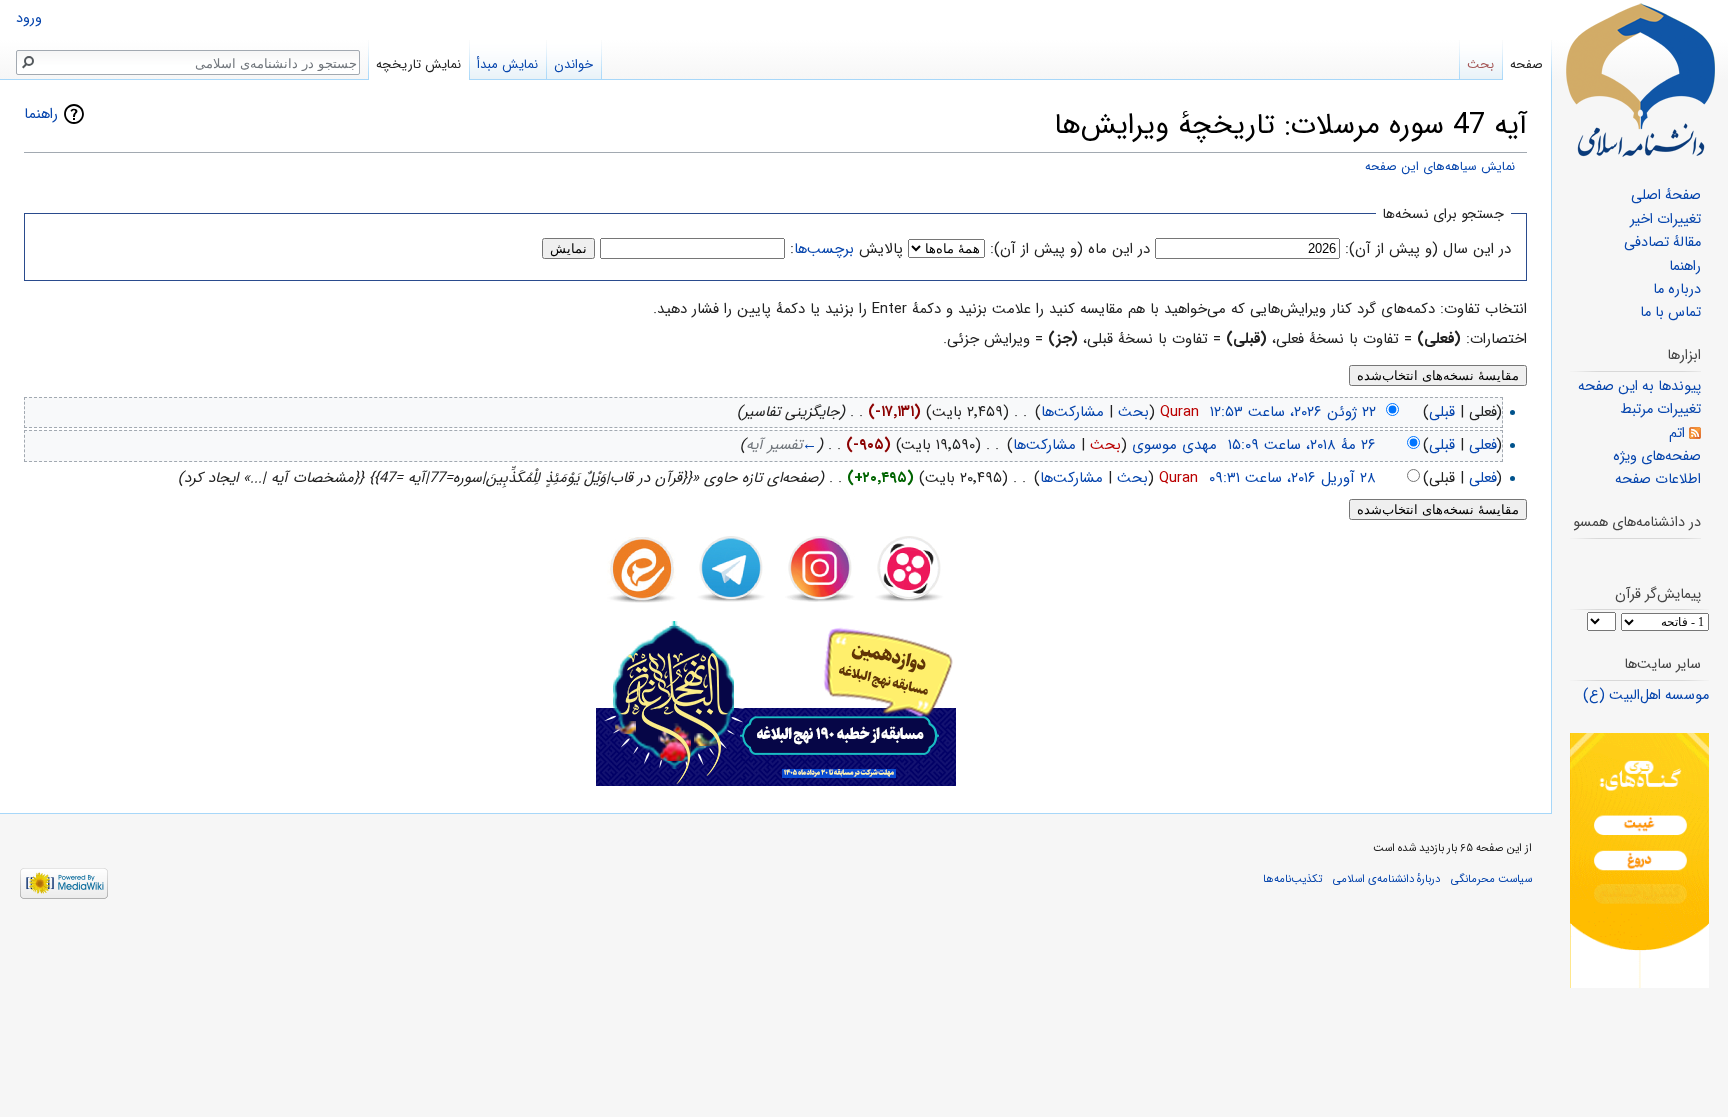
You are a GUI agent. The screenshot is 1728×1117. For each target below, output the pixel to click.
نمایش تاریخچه (418, 64)
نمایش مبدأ (507, 64)
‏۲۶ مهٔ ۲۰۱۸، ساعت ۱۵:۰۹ (1302, 445)
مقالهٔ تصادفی (1662, 242)
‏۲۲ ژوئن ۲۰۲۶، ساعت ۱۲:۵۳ (1293, 412)
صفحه (1526, 64)
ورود (29, 18)
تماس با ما (1670, 312)
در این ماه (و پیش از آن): (1070, 249)
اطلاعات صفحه (1658, 479)
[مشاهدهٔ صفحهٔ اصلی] (1640, 80)
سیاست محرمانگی (1491, 879)
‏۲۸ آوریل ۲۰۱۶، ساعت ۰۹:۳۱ (1292, 478)
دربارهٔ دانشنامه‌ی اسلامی (1386, 879)
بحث (1133, 412)
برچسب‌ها (824, 249)
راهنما (41, 114)
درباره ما (1677, 289)
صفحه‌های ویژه (1657, 456)
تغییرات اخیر (1665, 219)
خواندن (573, 64)
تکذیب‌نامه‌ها (1292, 879)
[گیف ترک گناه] (1639, 860)
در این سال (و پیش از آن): (1428, 249)
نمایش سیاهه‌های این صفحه (1440, 167)
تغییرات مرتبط (1660, 409)
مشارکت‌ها (1072, 412)
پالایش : (846, 249)
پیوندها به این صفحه (1639, 386)
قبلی (1442, 412)
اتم (1677, 433)
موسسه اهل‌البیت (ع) (1646, 695)
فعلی (1483, 445)
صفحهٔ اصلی (1666, 195)
